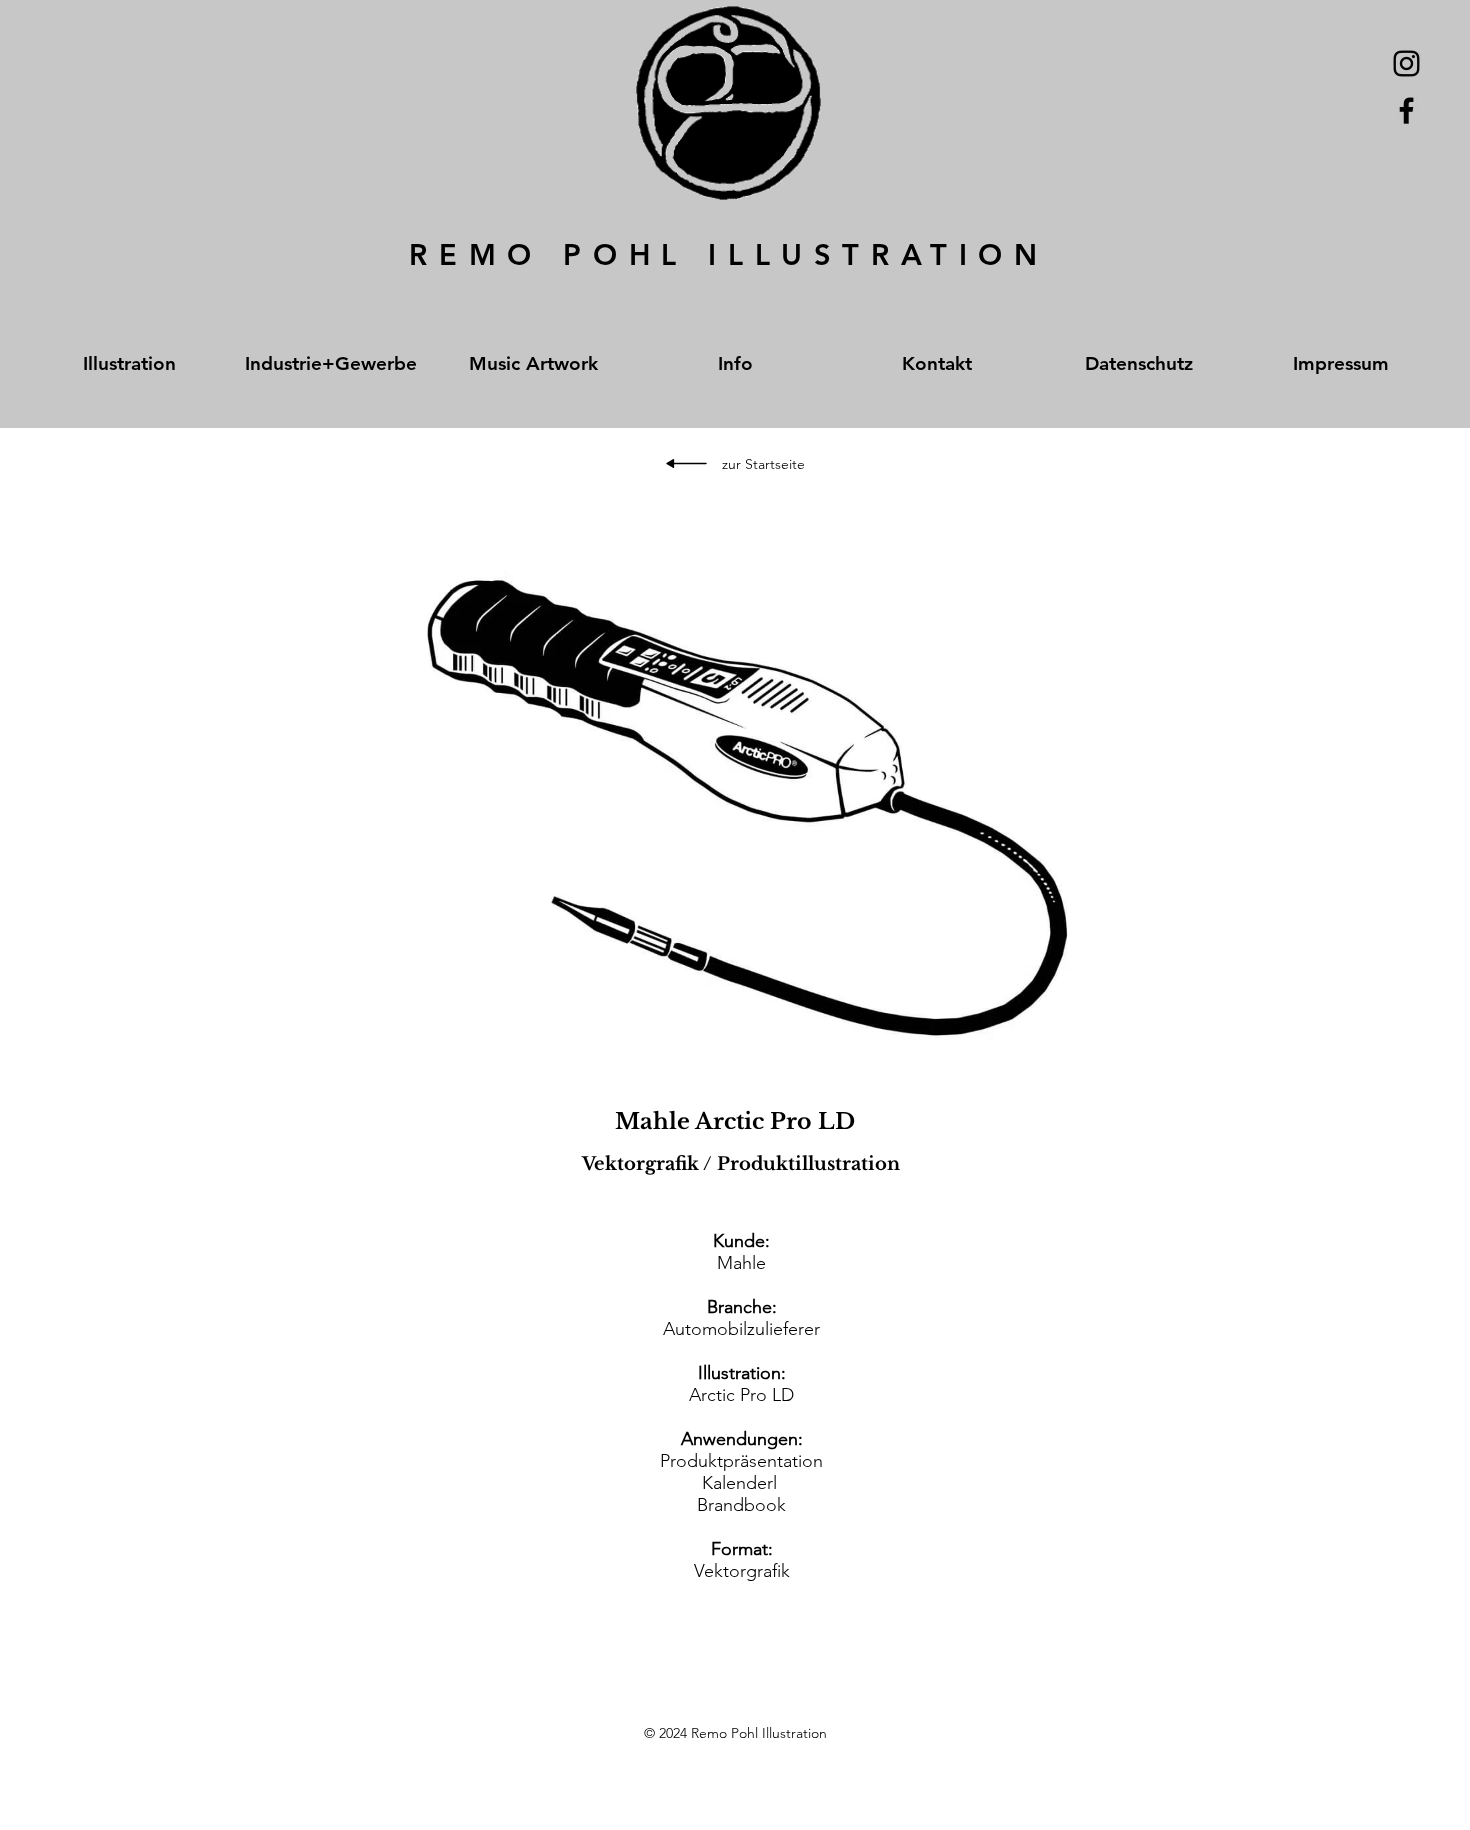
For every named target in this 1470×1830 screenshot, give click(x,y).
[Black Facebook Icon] (1406, 110)
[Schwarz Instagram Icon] (1406, 63)
